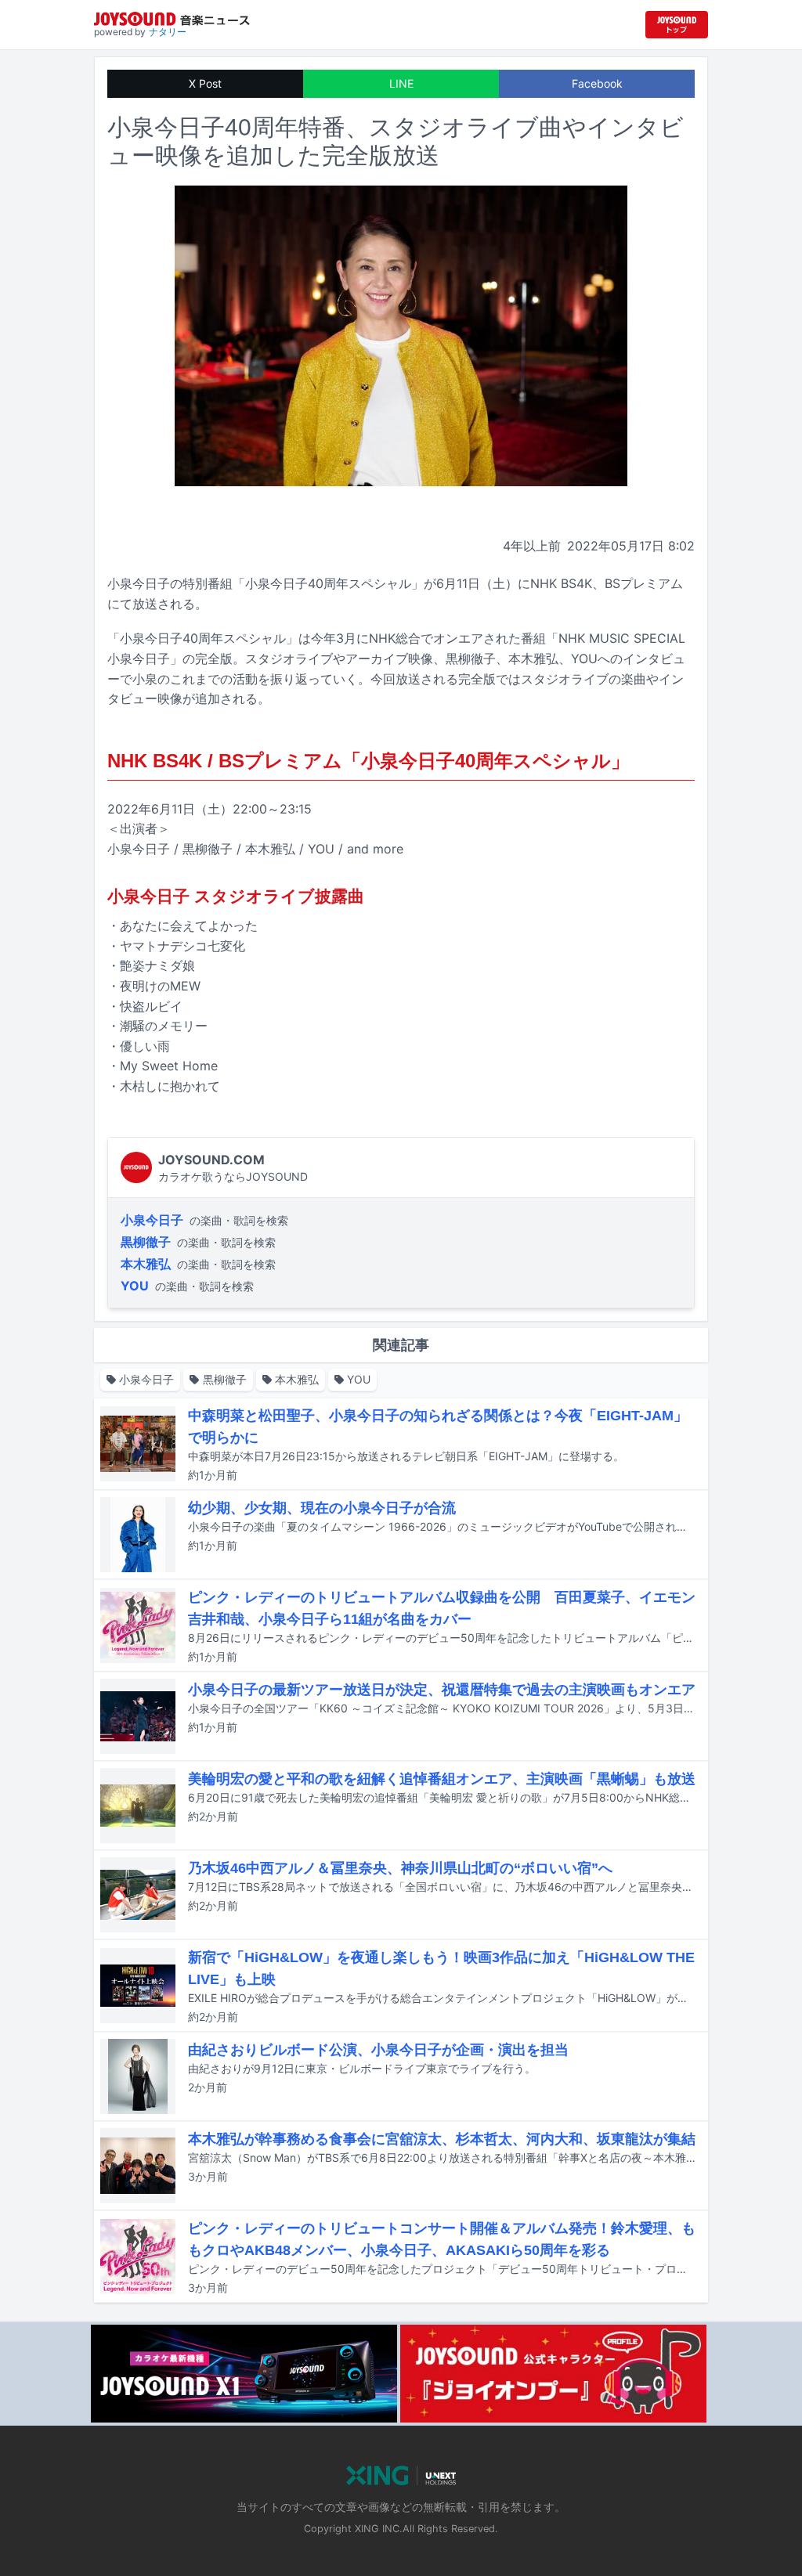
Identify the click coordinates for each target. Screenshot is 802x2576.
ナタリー (168, 32)
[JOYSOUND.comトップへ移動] (677, 25)
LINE (401, 83)
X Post (205, 83)
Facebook (597, 83)
